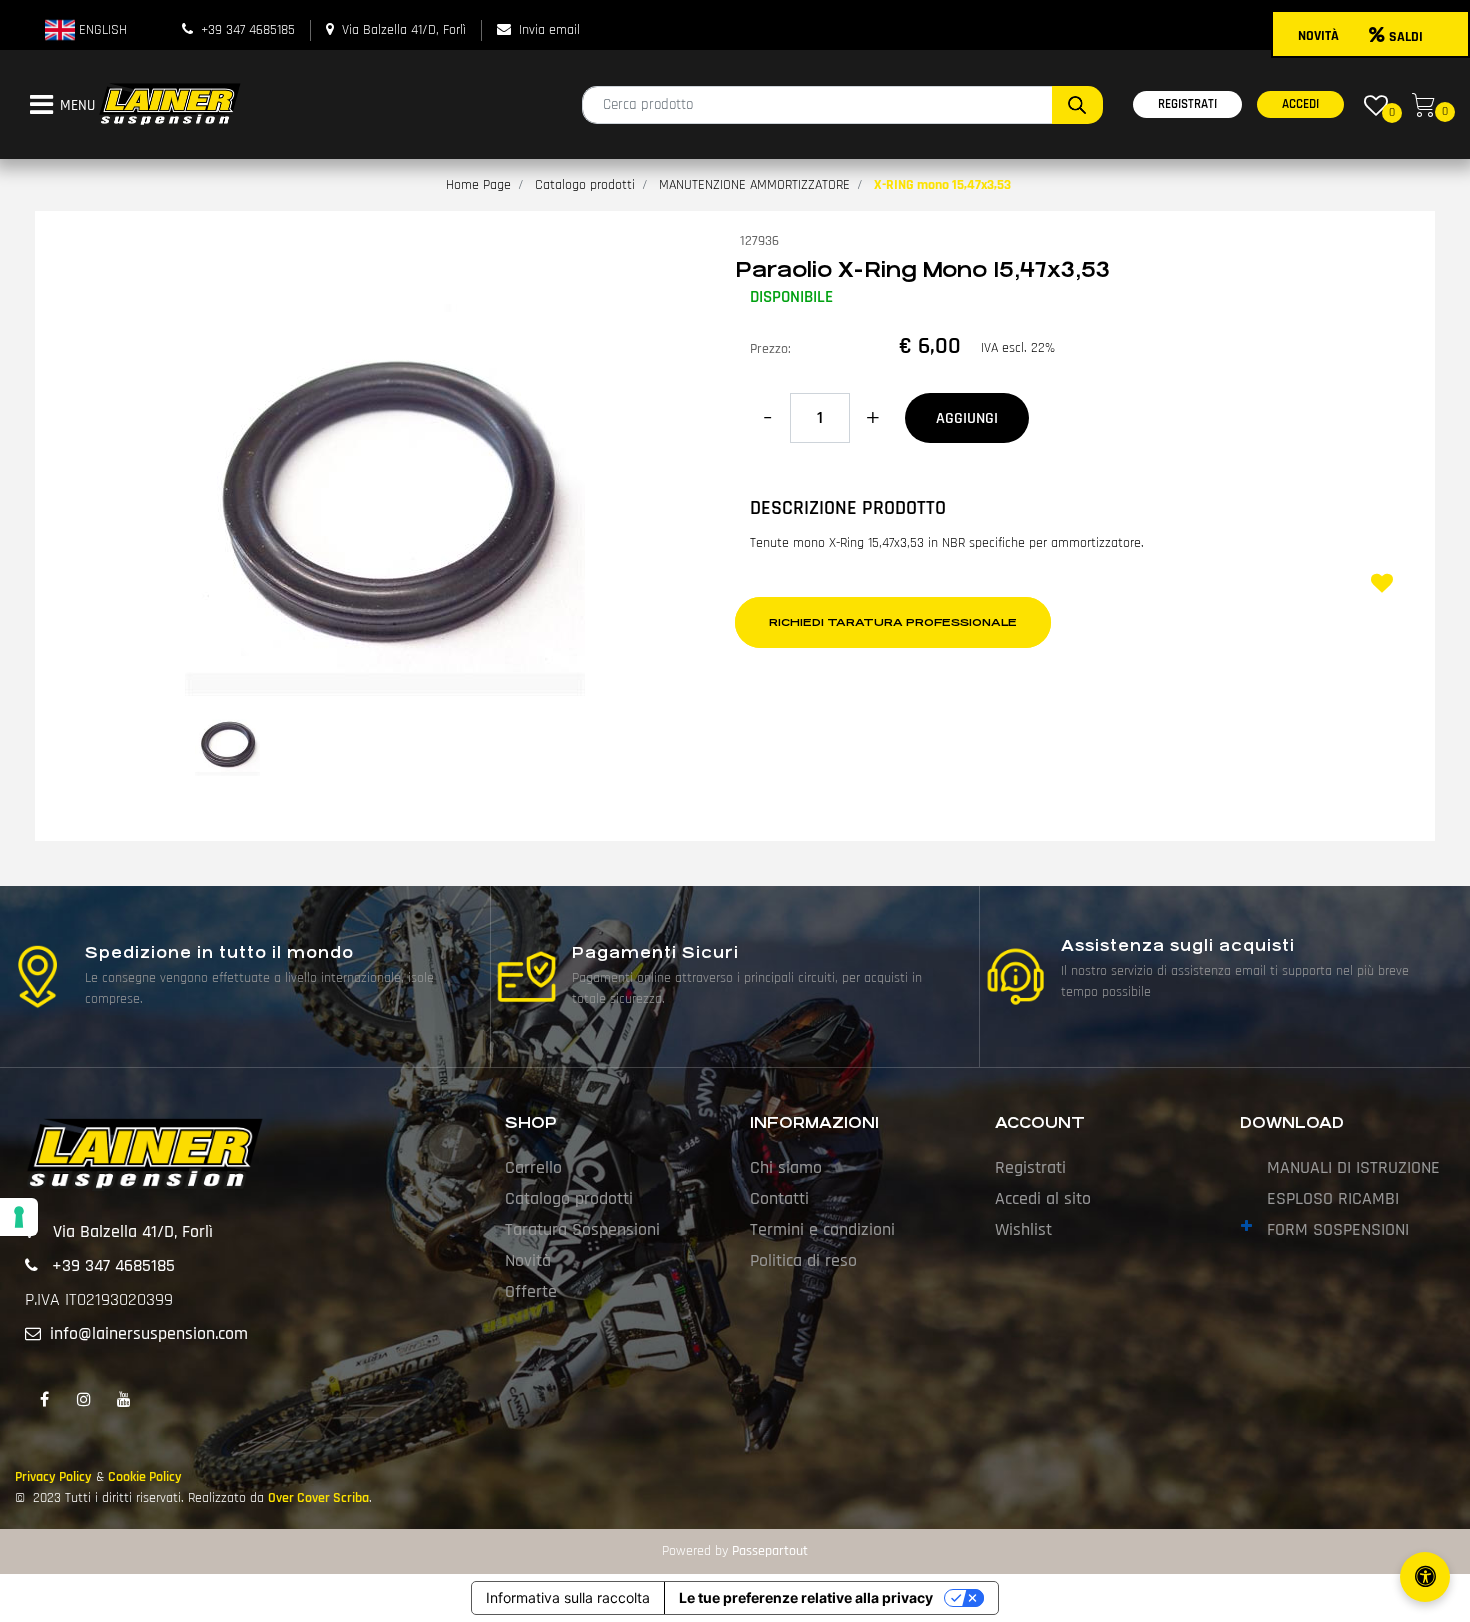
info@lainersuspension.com (149, 1333)
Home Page (478, 185)
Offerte (531, 1291)
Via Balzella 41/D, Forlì (404, 30)
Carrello (533, 1167)
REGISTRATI (1187, 104)
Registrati (1030, 1167)
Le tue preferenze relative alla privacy (806, 1597)
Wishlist (1023, 1229)
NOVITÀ (1318, 36)
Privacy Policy (53, 1477)
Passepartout (770, 1551)
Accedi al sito (1043, 1198)
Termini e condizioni (822, 1229)
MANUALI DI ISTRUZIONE (1353, 1167)
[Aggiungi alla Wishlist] (1385, 585)
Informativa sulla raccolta (568, 1597)
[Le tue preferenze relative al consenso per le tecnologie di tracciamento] (19, 1217)
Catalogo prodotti (585, 185)
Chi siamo (786, 1167)
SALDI (1406, 37)
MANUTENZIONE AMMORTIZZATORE (754, 185)
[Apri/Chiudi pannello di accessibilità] (1425, 1577)
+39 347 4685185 (248, 30)
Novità (528, 1260)
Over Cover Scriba (318, 1498)
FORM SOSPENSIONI (1338, 1229)
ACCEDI (1300, 104)
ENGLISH (101, 30)
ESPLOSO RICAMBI (1333, 1198)
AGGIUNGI (967, 418)
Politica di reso (803, 1260)
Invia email (549, 30)
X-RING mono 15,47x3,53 (942, 185)
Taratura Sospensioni (582, 1229)
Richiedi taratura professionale (893, 622)
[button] (1077, 105)
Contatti (779, 1198)
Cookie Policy (145, 1477)
